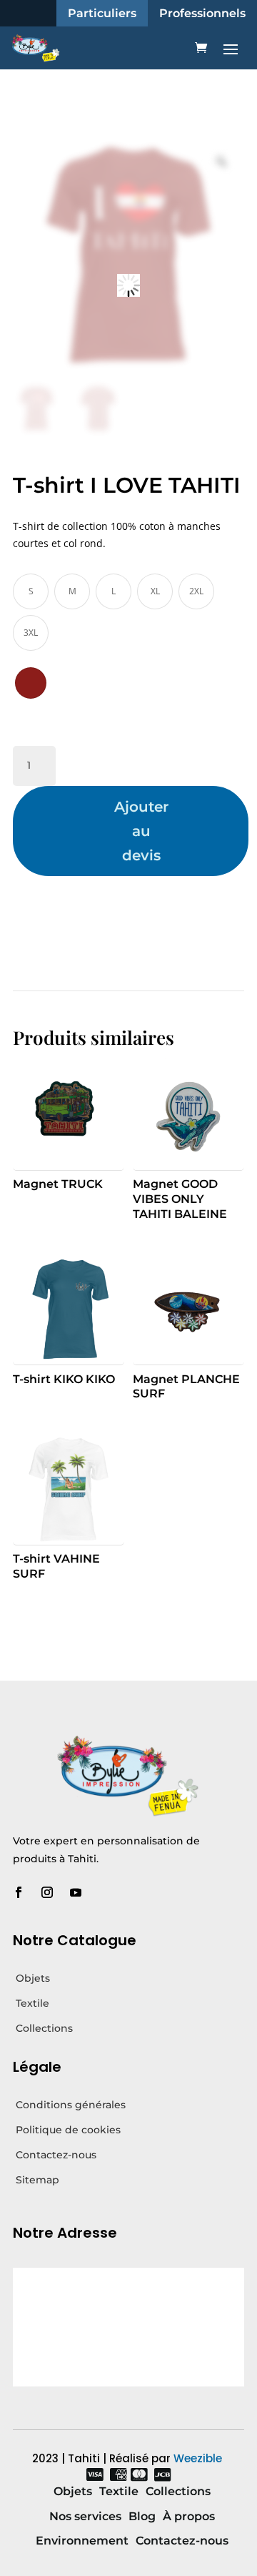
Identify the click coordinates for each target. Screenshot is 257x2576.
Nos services (85, 2516)
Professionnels (202, 13)
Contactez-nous (56, 2155)
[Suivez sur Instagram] (47, 1892)
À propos (189, 2516)
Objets (33, 1978)
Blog (142, 2516)
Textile (32, 2003)
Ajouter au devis (141, 831)
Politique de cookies (68, 2130)
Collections (44, 2028)
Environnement (82, 2541)
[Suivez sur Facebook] (19, 1892)
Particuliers (102, 13)
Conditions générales (71, 2105)
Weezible (198, 2458)
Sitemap (37, 2180)
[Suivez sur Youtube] (76, 1892)
